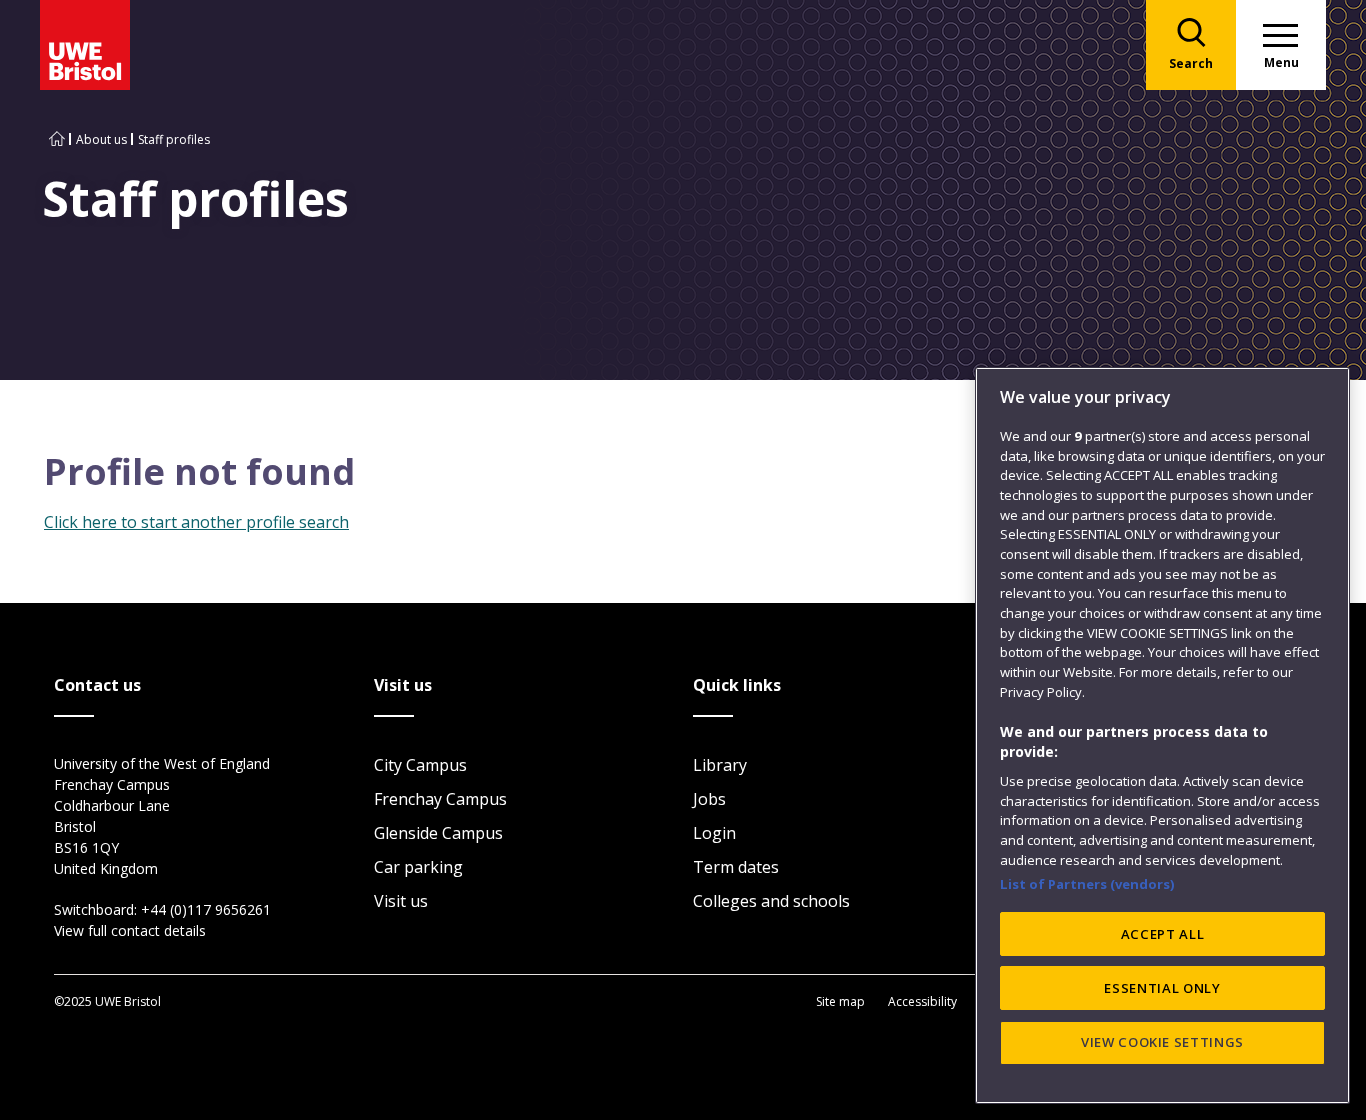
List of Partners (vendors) (1087, 884)
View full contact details (130, 930)
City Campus (420, 765)
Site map (840, 1001)
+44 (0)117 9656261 (206, 909)
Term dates (736, 867)
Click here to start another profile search (196, 522)
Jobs (709, 799)
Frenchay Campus (440, 799)
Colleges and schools (771, 901)
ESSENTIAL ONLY (1162, 988)
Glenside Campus (438, 833)
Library (720, 765)
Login (714, 833)
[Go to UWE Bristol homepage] (57, 139)
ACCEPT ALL (1163, 934)
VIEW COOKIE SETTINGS (1162, 1042)
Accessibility (922, 1001)
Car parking (418, 867)
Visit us (401, 901)
